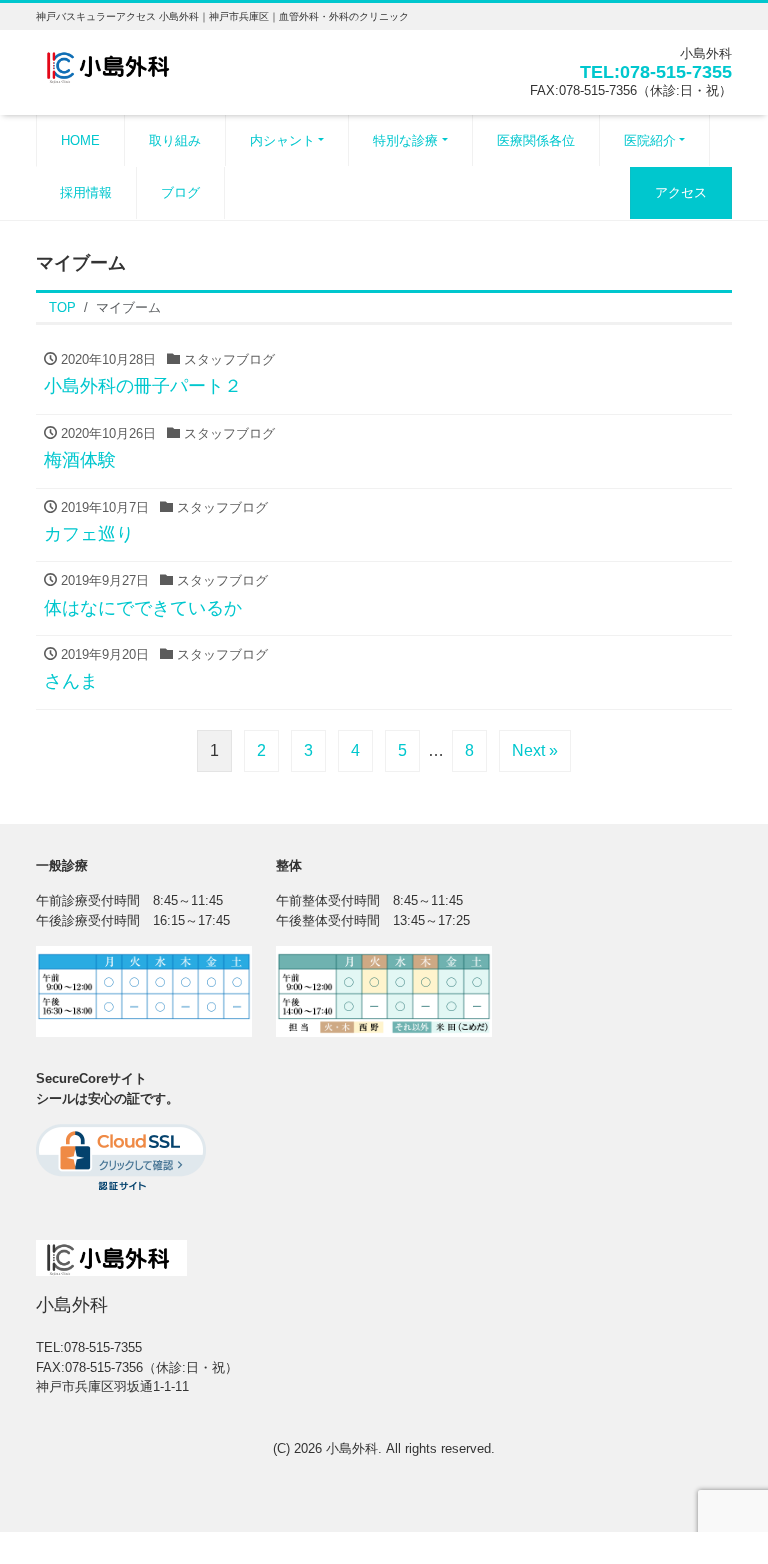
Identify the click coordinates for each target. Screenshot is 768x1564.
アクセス (681, 192)
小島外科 (352, 1448)
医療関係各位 (536, 140)
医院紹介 (650, 140)
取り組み (175, 140)
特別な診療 (405, 140)
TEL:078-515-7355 (656, 72)
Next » (535, 750)
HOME (80, 140)
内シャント (282, 140)
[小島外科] (111, 63)
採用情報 (86, 192)
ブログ (180, 192)
